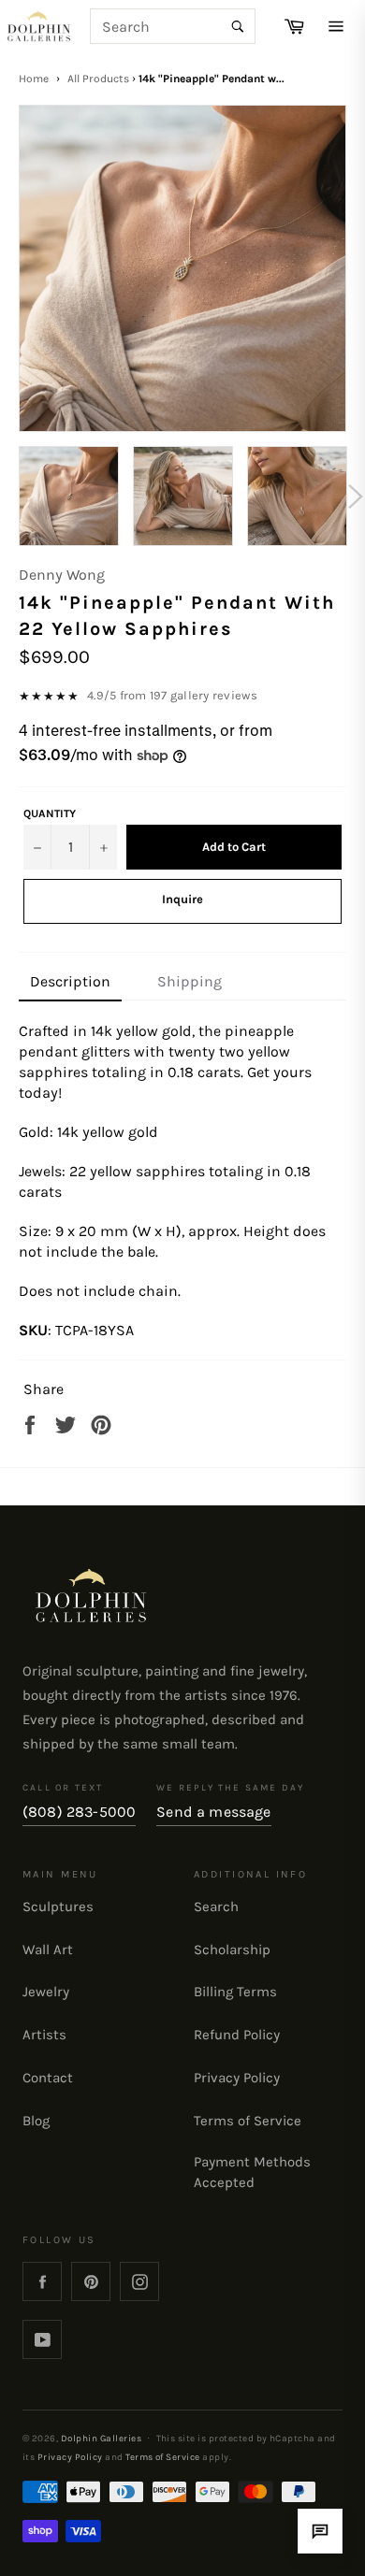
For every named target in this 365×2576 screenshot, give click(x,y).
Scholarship (232, 1950)
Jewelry (46, 1992)
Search (216, 1907)
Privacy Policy (237, 2078)
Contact (48, 2078)
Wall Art (48, 1950)
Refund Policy (237, 2035)
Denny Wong (62, 575)
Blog (36, 2121)
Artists (44, 2035)
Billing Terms (235, 1992)
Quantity (50, 813)
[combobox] (173, 26)
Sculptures (58, 1907)
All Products (98, 79)
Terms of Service (248, 2121)
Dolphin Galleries (101, 2438)
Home (34, 79)
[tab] (70, 983)
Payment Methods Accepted (252, 2172)
